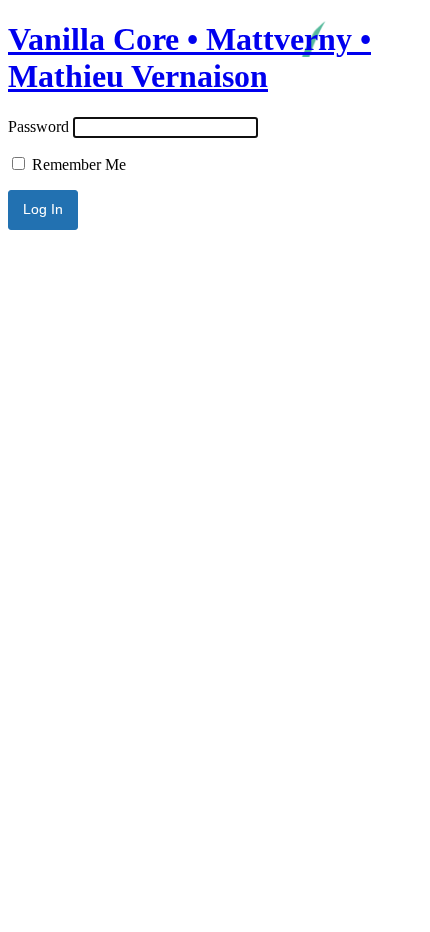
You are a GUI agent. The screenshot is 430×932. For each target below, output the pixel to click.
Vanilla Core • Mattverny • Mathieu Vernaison (189, 57)
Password (38, 126)
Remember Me (77, 164)
